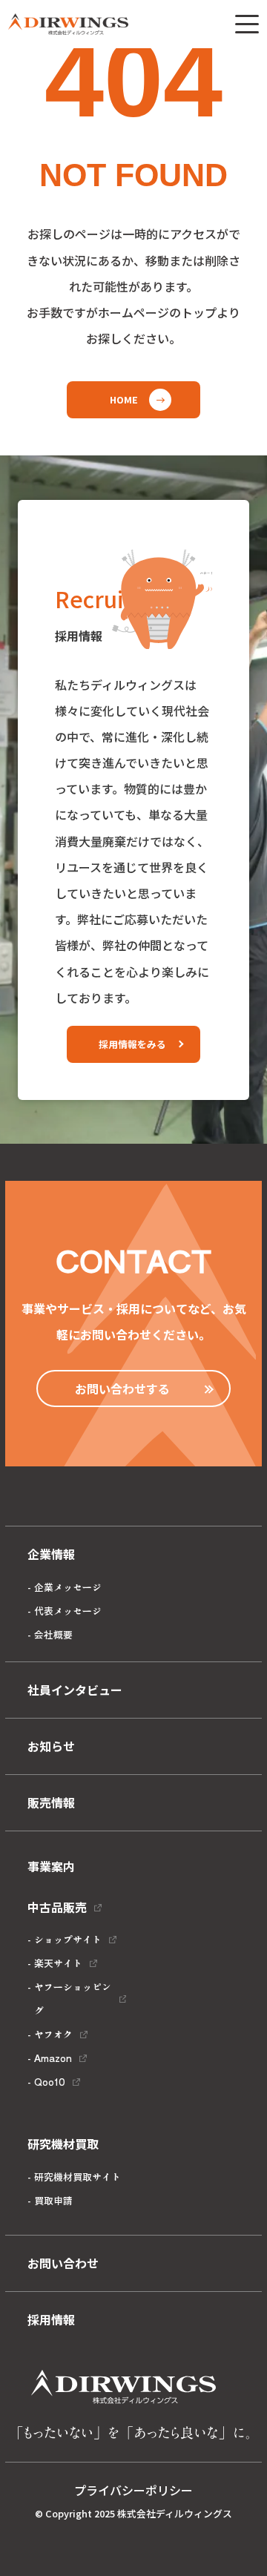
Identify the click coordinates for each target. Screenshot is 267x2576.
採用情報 (51, 2319)
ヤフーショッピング (73, 1999)
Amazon (53, 2058)
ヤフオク (53, 2034)
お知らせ (51, 1746)
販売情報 (51, 1802)
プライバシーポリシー (133, 2490)
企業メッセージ (68, 1587)
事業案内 (51, 1866)
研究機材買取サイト (78, 2177)
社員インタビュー (75, 1690)
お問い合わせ (63, 2263)
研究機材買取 (63, 2144)
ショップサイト (68, 1939)
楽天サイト (58, 1963)
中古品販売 (57, 1907)
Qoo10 (50, 2082)
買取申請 (53, 2200)
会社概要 (53, 1634)
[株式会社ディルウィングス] (68, 24)
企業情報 (51, 1554)
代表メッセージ (68, 1611)
